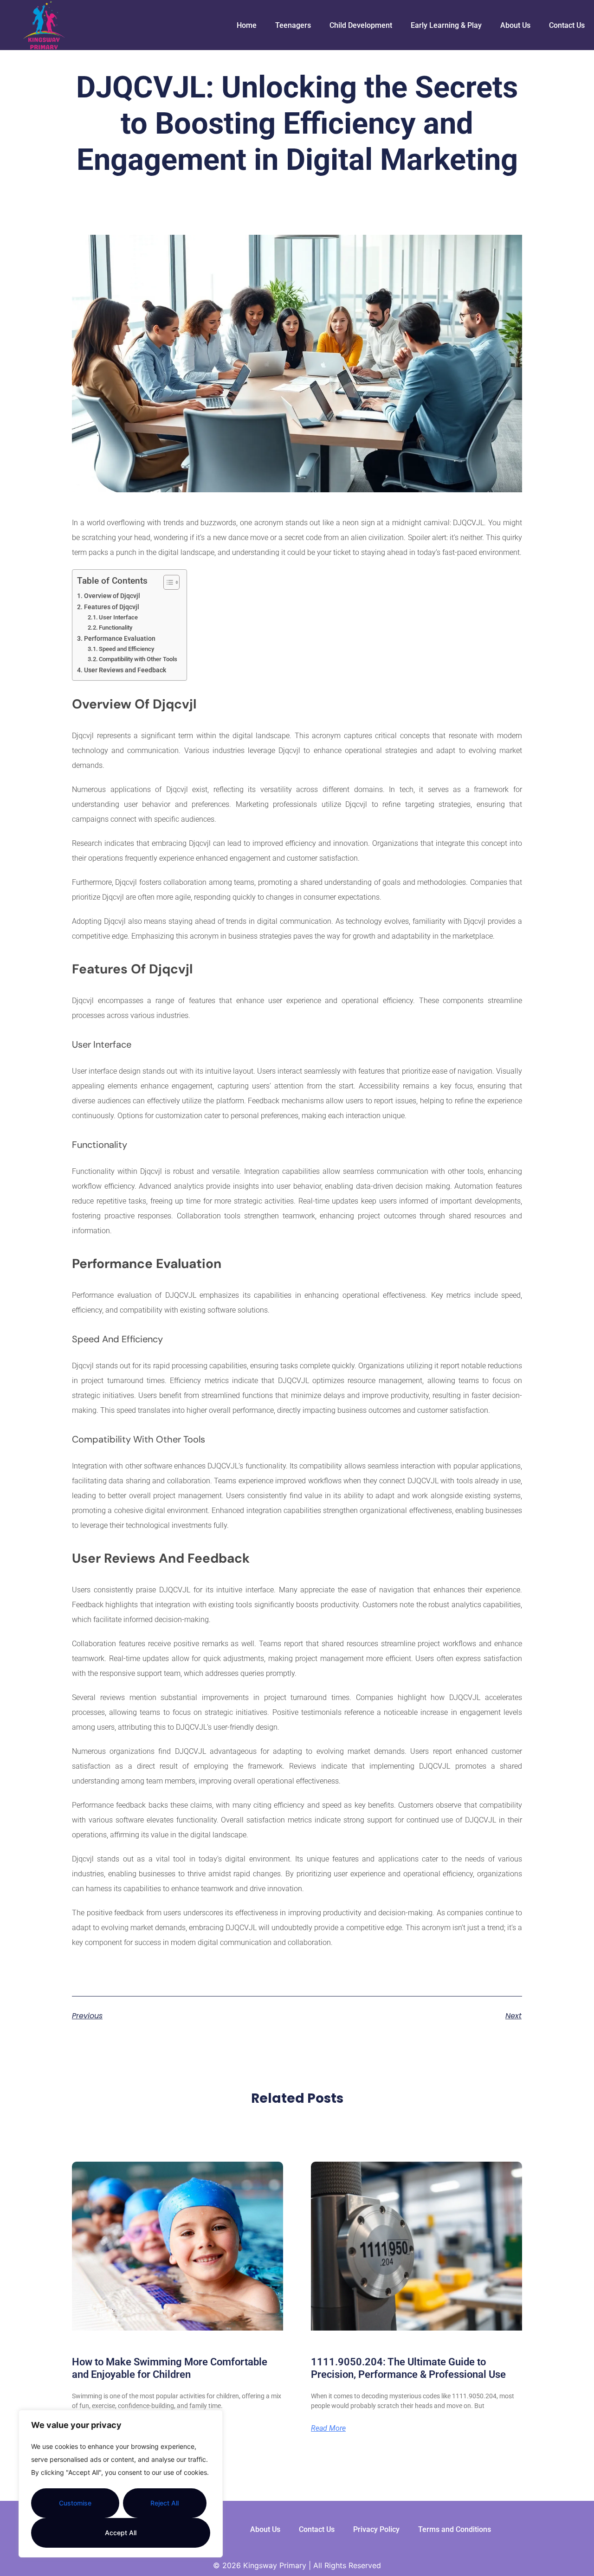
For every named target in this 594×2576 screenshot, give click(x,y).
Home (247, 25)
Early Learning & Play (446, 25)
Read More (328, 2428)
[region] (121, 2484)
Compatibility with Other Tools (138, 659)
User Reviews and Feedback (125, 670)
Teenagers (293, 25)
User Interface (118, 617)
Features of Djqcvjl (112, 607)
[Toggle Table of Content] (167, 582)
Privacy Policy (376, 2529)
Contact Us (567, 25)
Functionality (116, 628)
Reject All (165, 2503)
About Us (515, 25)
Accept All (121, 2533)
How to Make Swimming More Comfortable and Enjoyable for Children (170, 2368)
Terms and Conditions (455, 2529)
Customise (75, 2503)
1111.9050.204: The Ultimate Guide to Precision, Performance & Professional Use (408, 2368)
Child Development (361, 25)
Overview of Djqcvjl (112, 596)
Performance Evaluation (120, 639)
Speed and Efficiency (126, 649)
